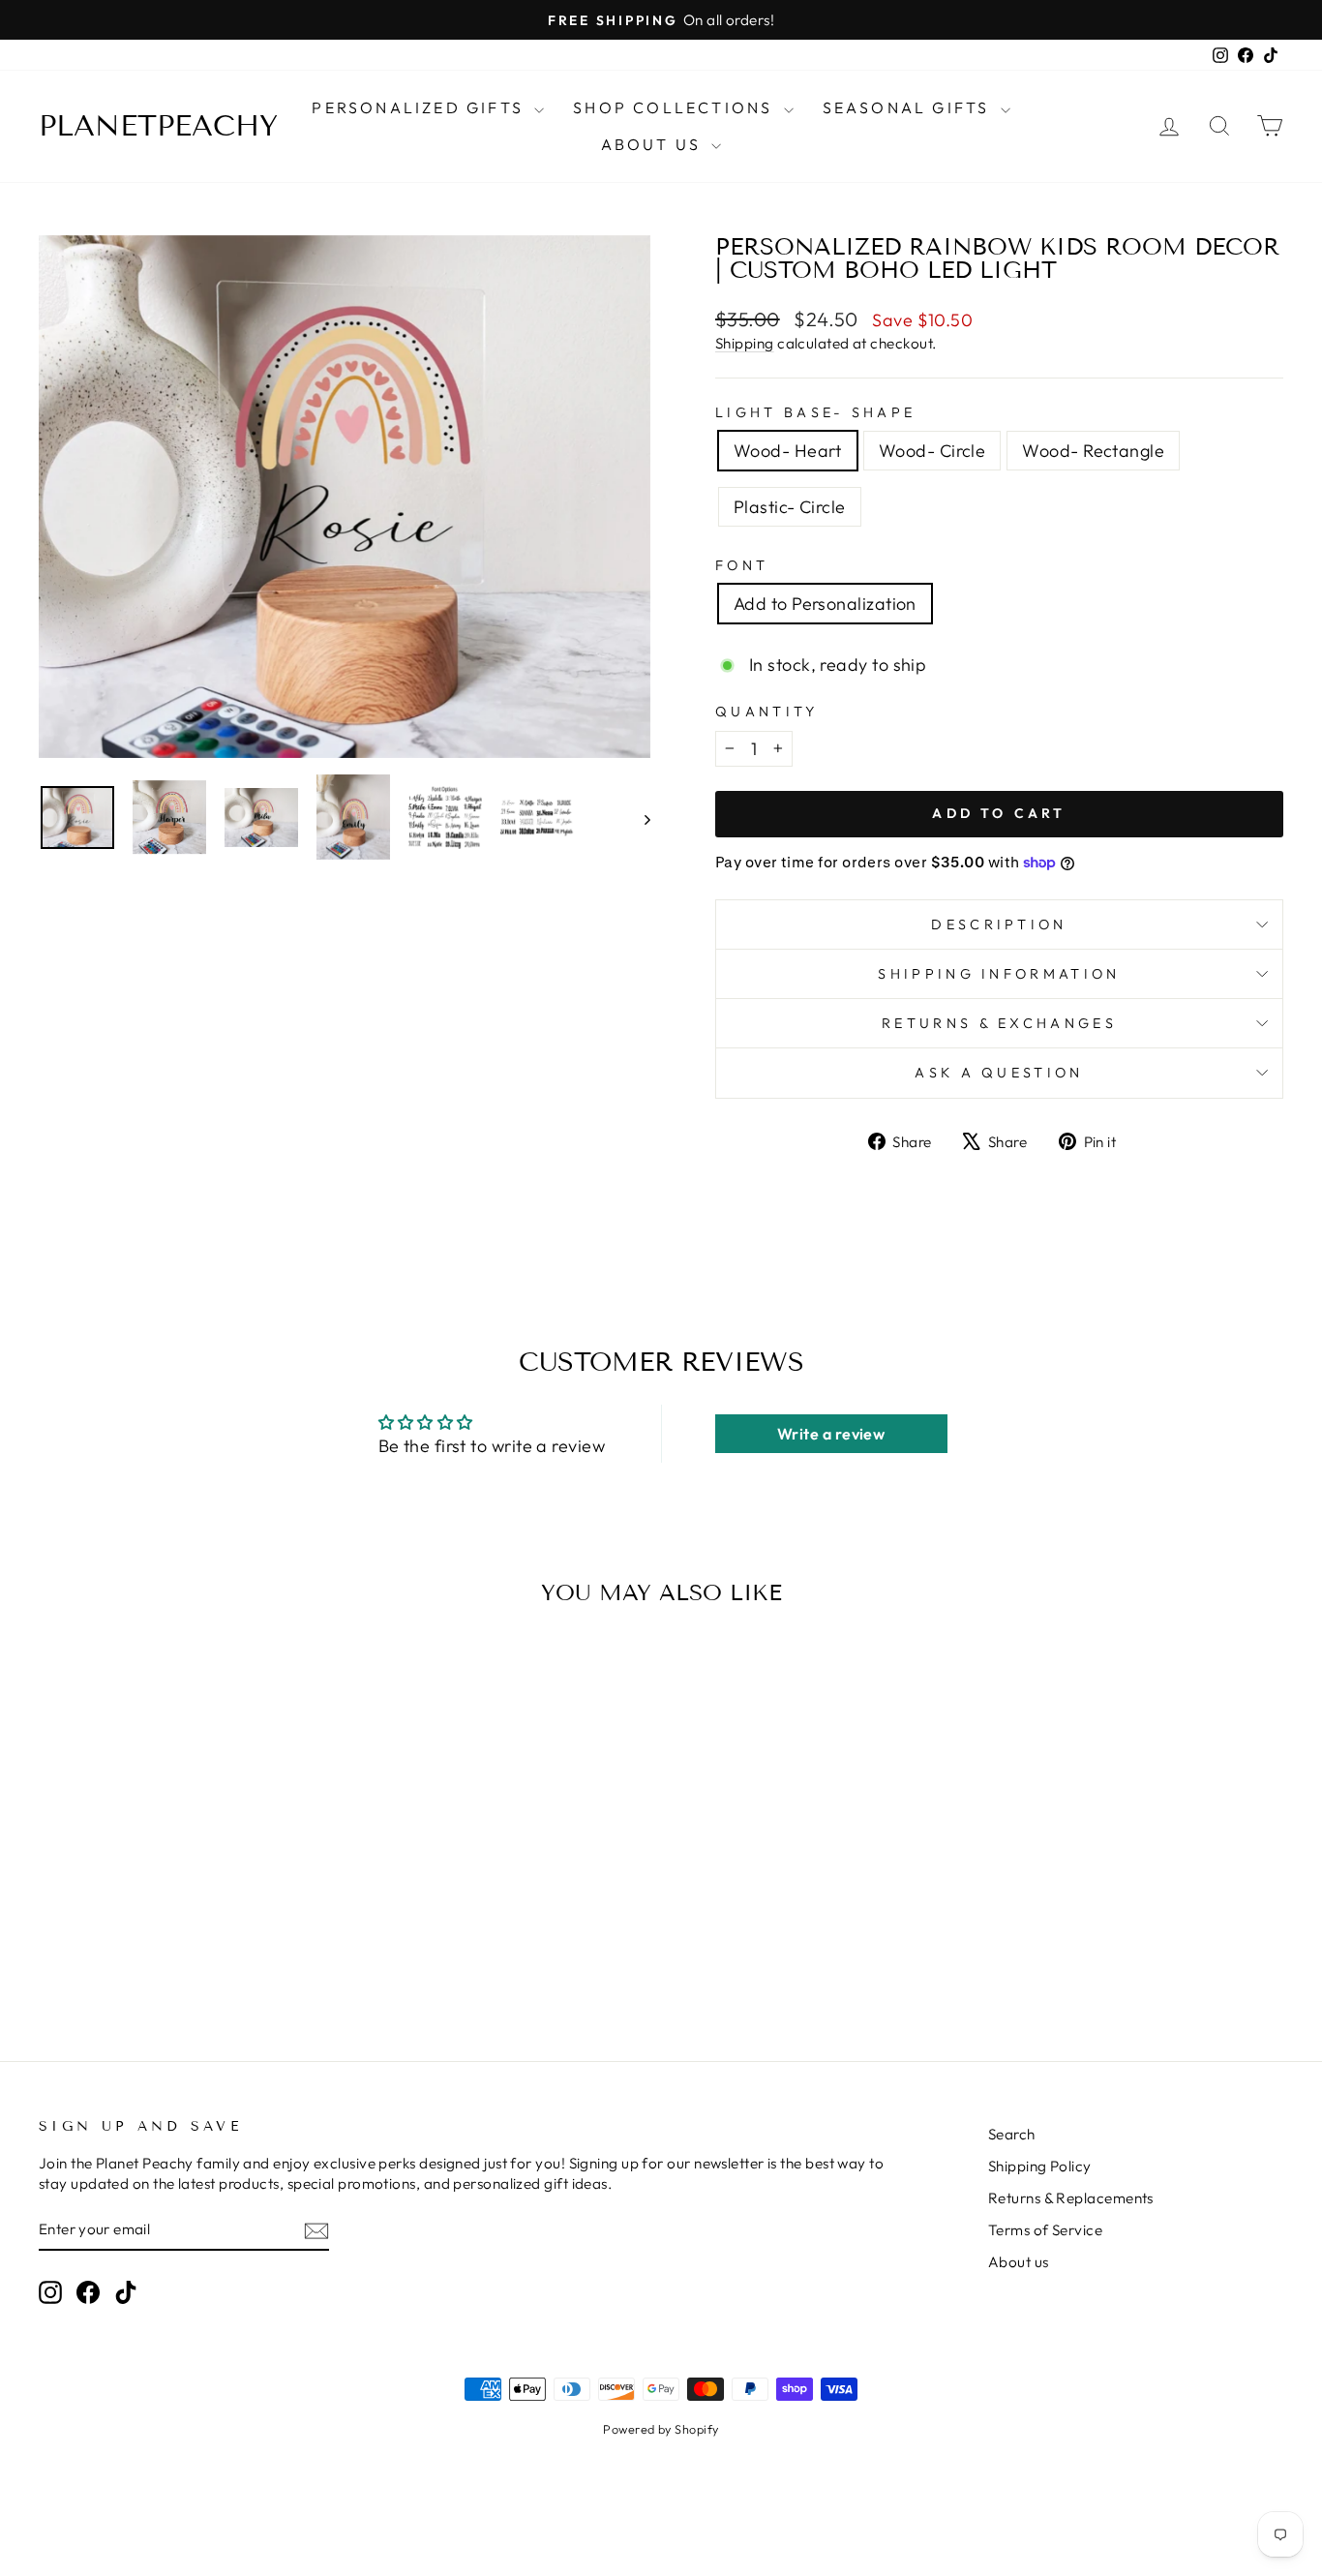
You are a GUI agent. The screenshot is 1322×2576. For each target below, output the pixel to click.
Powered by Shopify (661, 2429)
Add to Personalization (825, 604)
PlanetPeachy (158, 126)
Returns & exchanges (999, 1023)
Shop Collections (676, 107)
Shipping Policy (1040, 2166)
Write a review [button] (831, 1434)
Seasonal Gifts (909, 107)
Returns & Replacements (1071, 2198)
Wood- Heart (788, 451)
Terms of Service (1045, 2230)
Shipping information (999, 974)
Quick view (186, 1851)
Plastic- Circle (790, 507)
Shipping (745, 343)
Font (742, 565)
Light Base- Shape (815, 412)
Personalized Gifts (421, 107)
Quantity (767, 712)
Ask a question (999, 1073)
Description (999, 924)
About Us (654, 144)
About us (1019, 2262)
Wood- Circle (932, 451)
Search (1012, 2134)
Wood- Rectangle (1093, 451)
